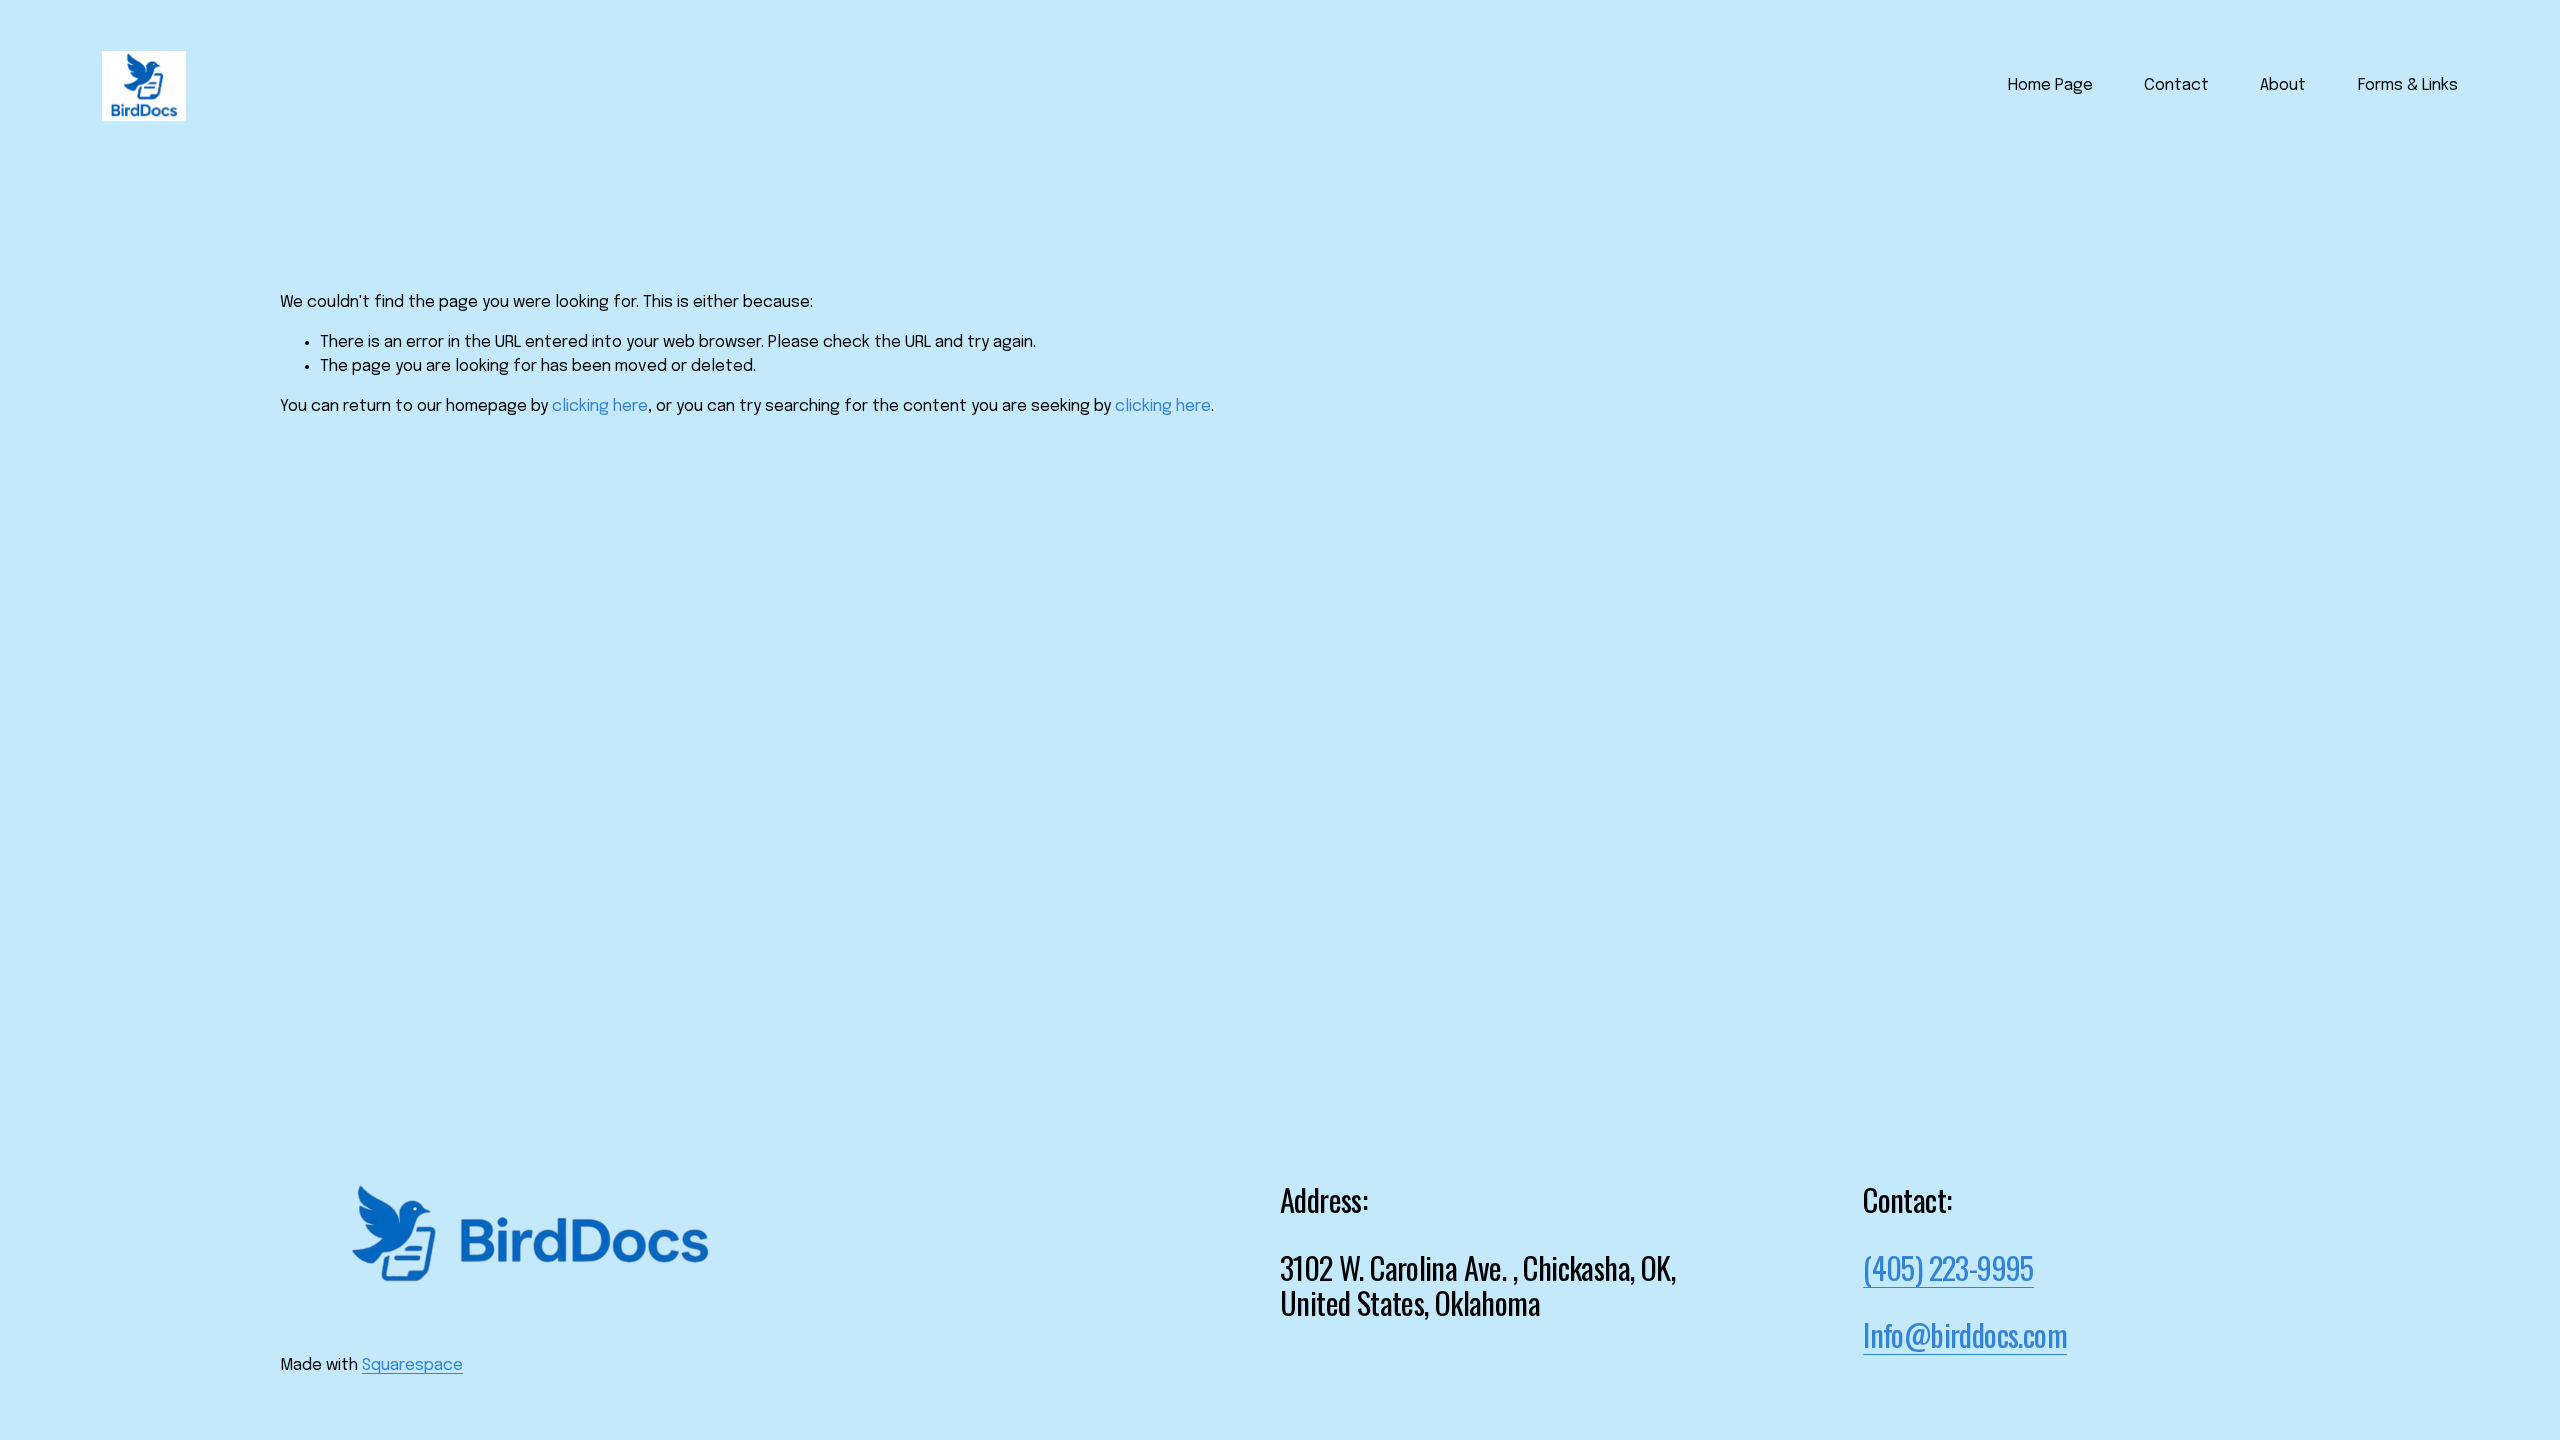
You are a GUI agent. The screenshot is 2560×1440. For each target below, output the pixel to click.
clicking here (600, 406)
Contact (2176, 85)
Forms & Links (2408, 85)
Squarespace (412, 1365)
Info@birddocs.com (1965, 1335)
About (2283, 85)
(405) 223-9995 (1948, 1268)
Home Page (2050, 85)
